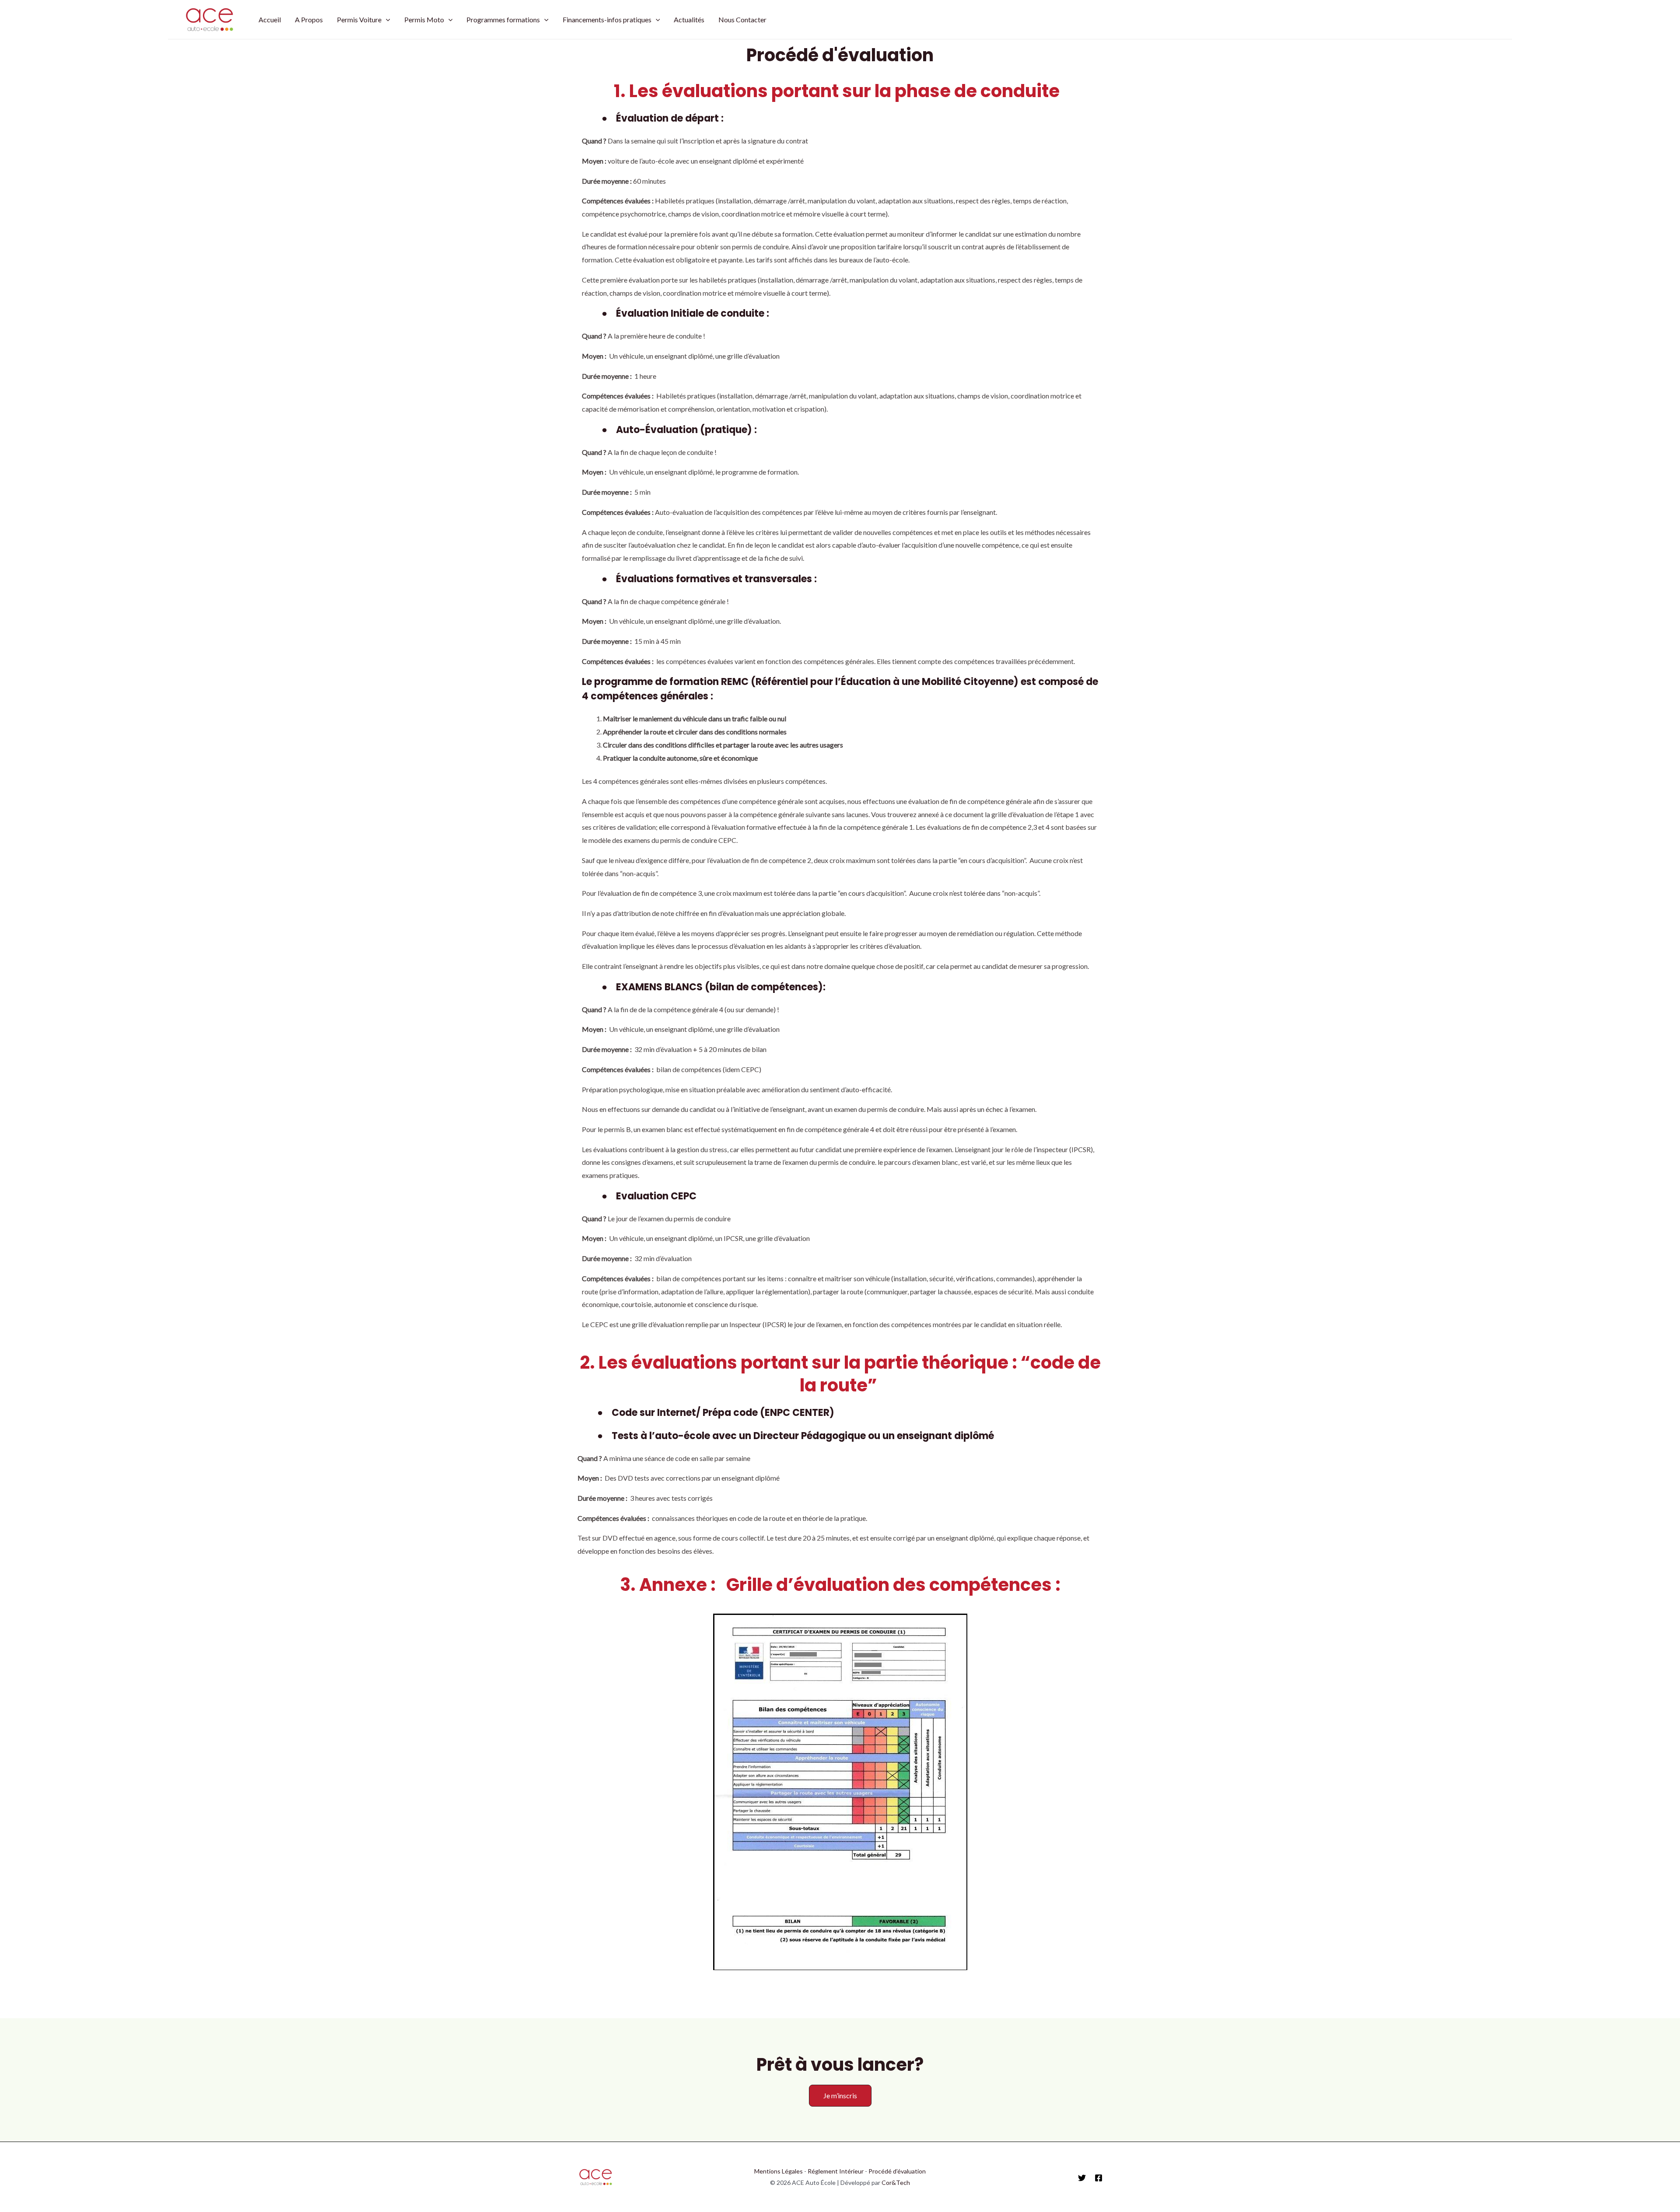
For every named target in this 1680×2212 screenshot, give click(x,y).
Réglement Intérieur (836, 2171)
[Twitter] (1082, 2178)
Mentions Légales (779, 2171)
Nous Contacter (742, 19)
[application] (386, 20)
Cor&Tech (896, 2182)
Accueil (270, 19)
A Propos (309, 19)
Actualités (689, 19)
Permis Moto (424, 19)
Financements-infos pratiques (607, 19)
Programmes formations (503, 19)
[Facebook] (1099, 2178)
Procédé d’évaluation (897, 2171)
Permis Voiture (359, 19)
